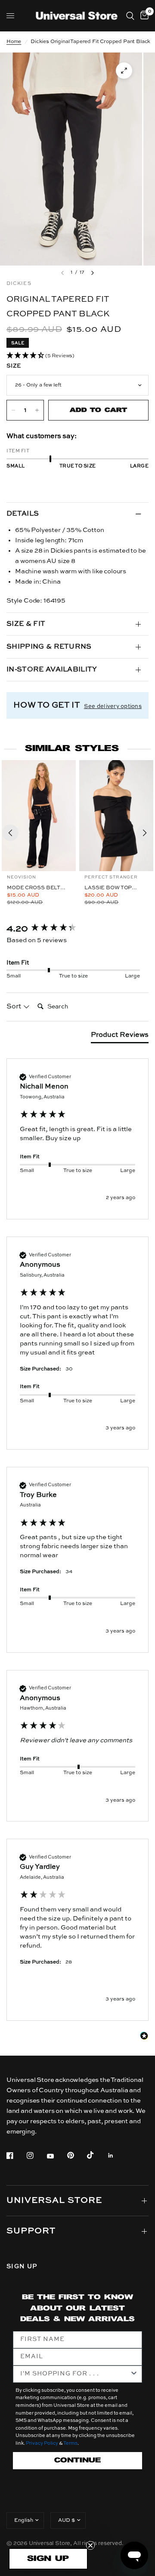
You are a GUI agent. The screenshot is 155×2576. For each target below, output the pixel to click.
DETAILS (23, 514)
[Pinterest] (77, 2155)
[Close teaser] (90, 2545)
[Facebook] (16, 2155)
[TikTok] (96, 2155)
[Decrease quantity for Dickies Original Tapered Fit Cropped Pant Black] (13, 410)
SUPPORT (31, 2231)
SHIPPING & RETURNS (49, 647)
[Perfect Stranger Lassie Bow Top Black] (116, 816)
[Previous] (10, 833)
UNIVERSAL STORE (54, 2201)
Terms (70, 2444)
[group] (77, 929)
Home (14, 42)
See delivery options (113, 707)
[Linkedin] (117, 2155)
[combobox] (75, 2374)
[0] (143, 16)
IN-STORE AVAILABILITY (52, 670)
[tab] (120, 1037)
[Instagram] (36, 2155)
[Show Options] (134, 2374)
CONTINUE (77, 2460)
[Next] (145, 833)
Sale (18, 343)
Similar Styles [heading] (72, 749)
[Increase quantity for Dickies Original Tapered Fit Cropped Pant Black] (37, 410)
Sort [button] (15, 1007)
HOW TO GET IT (46, 705)
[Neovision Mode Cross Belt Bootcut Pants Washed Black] (39, 816)
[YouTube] (56, 2156)
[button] (77, 356)
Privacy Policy (42, 2444)
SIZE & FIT (26, 624)
